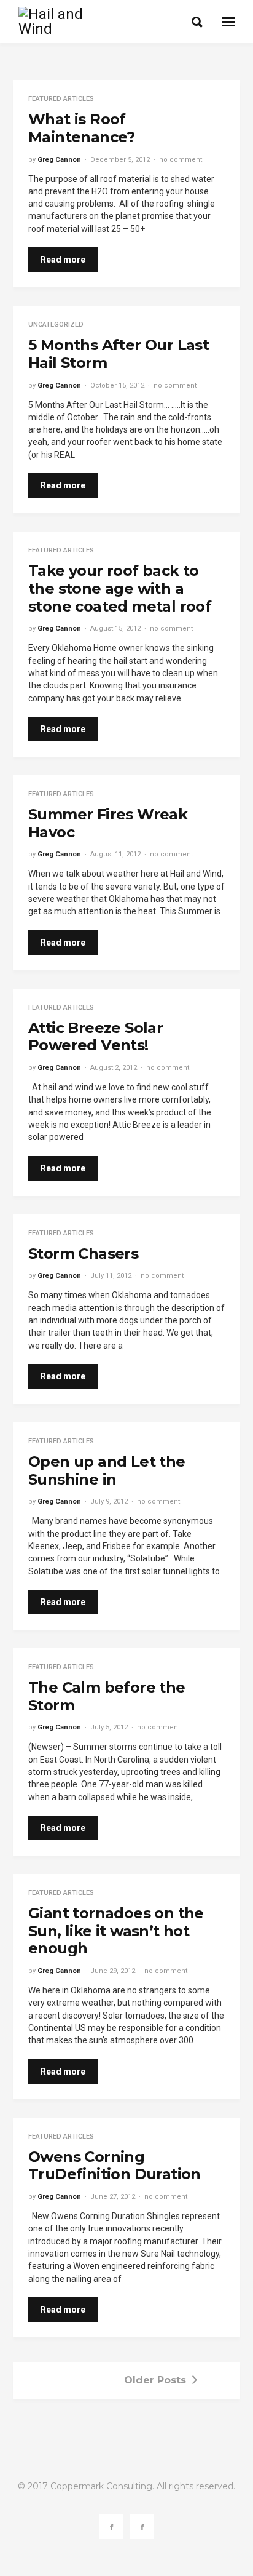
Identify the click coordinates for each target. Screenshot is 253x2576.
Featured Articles (61, 99)
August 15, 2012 (115, 628)
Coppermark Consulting (101, 2486)
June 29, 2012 (113, 1971)
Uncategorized (56, 325)
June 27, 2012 (113, 2197)
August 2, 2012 (114, 1068)
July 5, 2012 (109, 1727)
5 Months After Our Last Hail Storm (119, 354)
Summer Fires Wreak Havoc (108, 823)
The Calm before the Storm (107, 1696)
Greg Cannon (59, 160)
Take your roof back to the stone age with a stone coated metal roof (120, 588)
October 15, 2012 (117, 385)
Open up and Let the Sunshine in (107, 1470)
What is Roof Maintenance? (82, 128)
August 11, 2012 (115, 854)
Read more (63, 260)
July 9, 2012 (109, 1501)
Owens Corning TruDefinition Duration (115, 2166)
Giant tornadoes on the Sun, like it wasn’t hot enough (116, 1931)
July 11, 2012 (111, 1276)
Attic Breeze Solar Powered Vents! (95, 1037)
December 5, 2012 (120, 160)
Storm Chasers (83, 1254)
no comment (181, 160)
